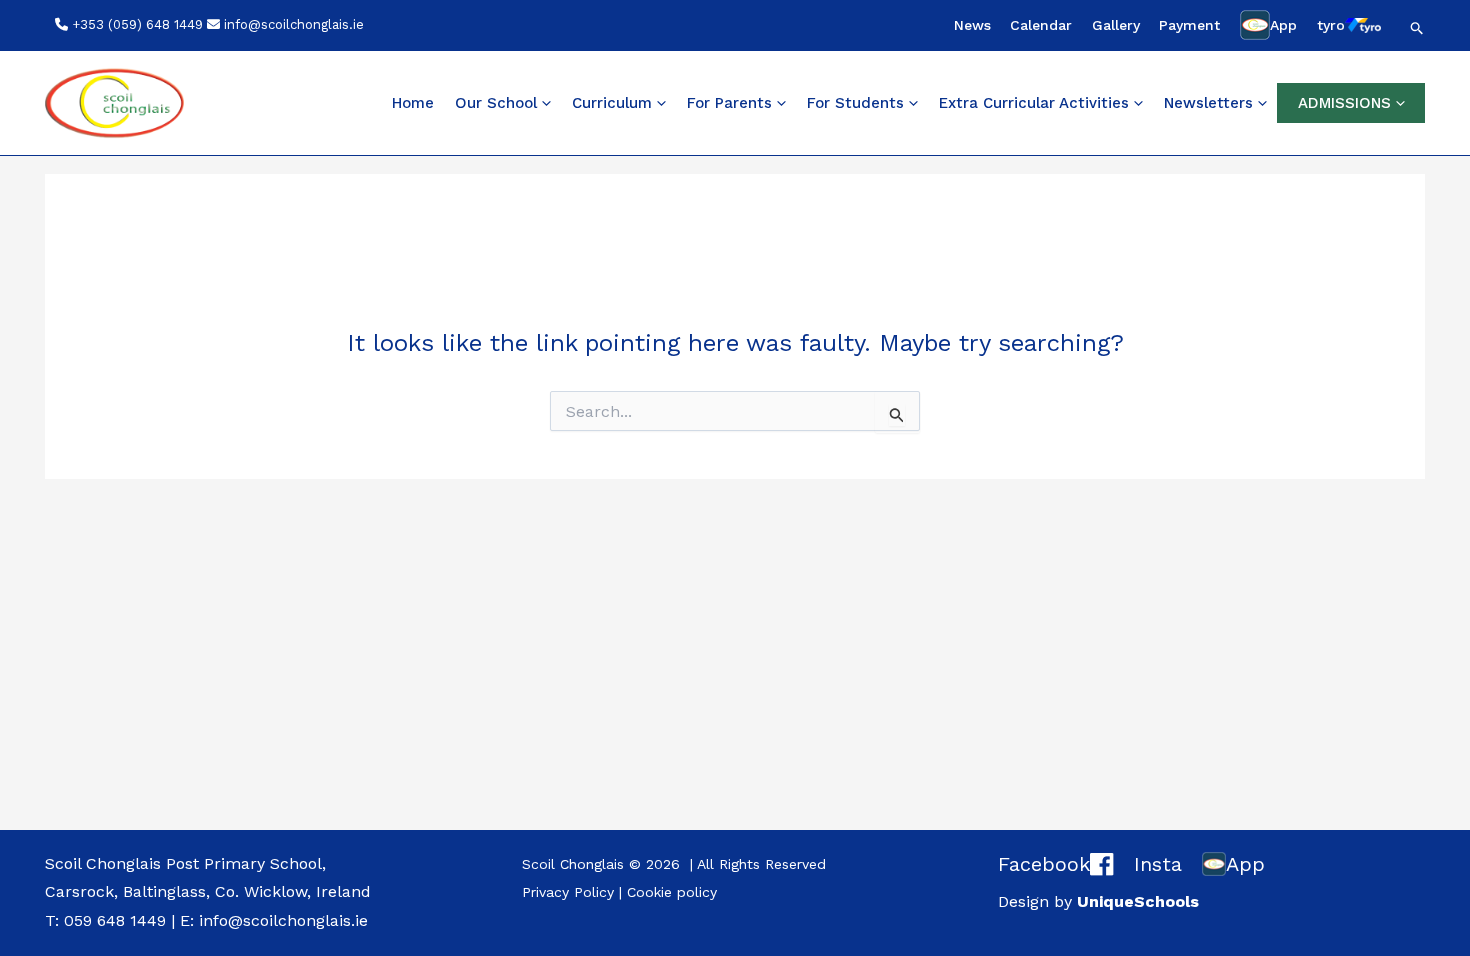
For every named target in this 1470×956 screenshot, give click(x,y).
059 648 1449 (115, 920)
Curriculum (612, 103)
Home (413, 103)
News (972, 25)
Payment (1189, 25)
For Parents (729, 103)
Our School (496, 103)
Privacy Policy (568, 892)
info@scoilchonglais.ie (294, 24)
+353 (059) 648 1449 (137, 24)
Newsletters (1208, 103)
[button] (1417, 28)
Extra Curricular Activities (1034, 103)
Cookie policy (672, 892)
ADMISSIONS (1344, 103)
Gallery (1116, 25)
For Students (855, 103)
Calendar (1041, 25)
